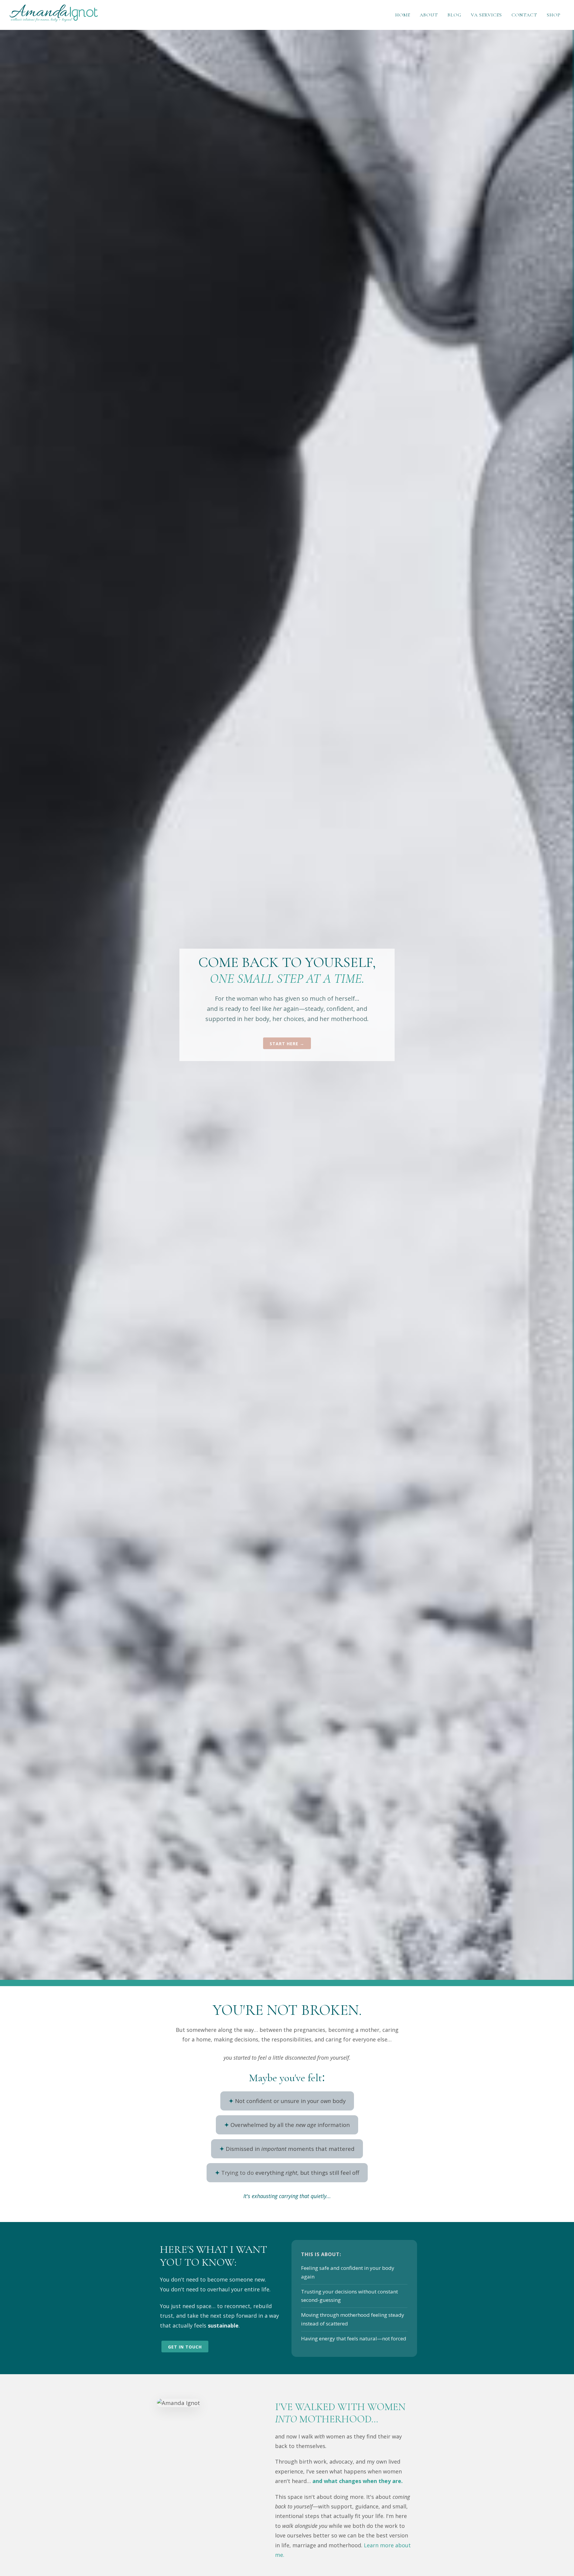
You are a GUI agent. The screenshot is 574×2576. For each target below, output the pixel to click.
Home (403, 15)
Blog (454, 15)
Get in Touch (185, 2347)
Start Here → (287, 1044)
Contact (524, 15)
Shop (554, 15)
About (429, 15)
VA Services (486, 15)
